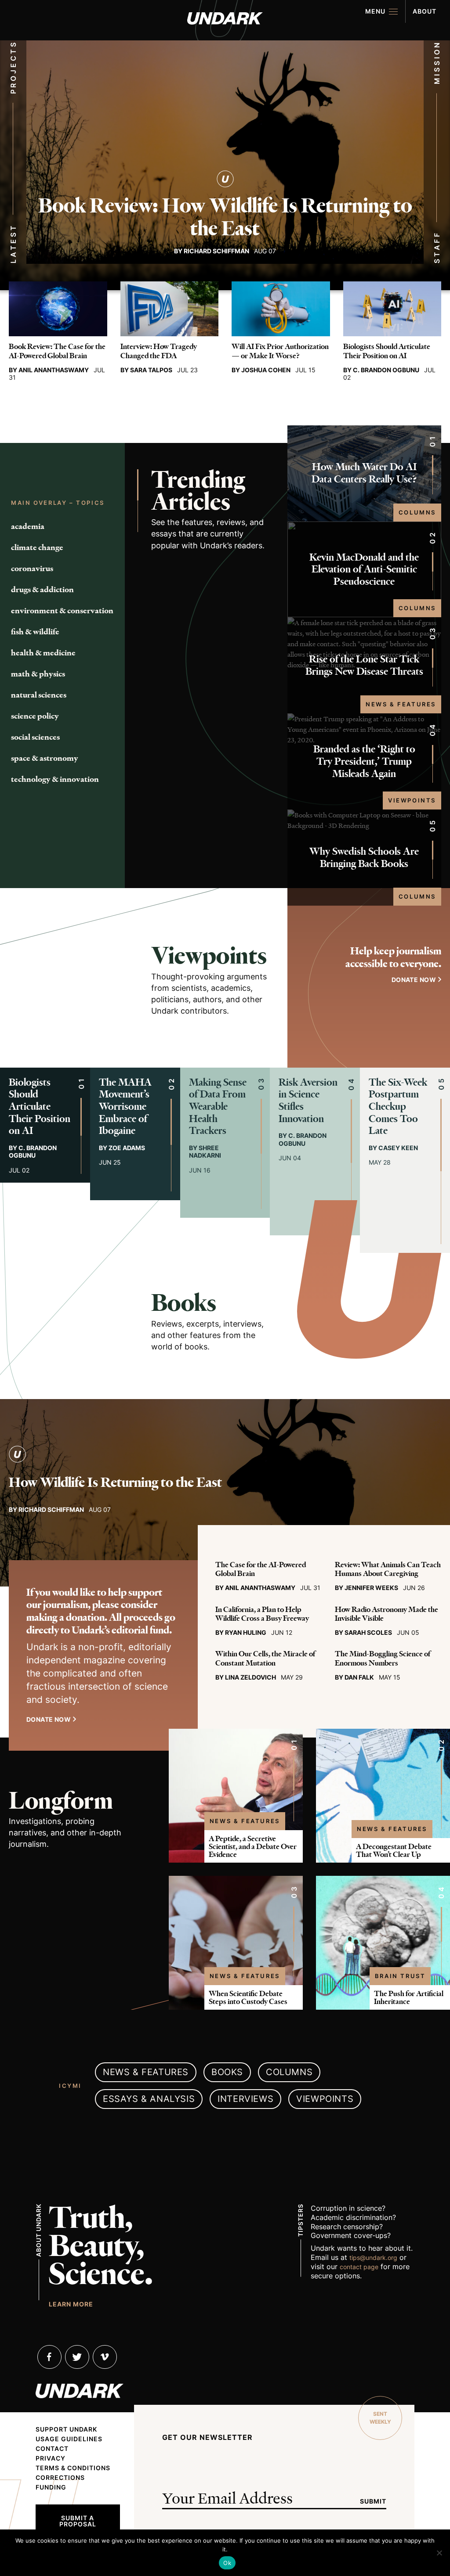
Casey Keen (398, 1148)
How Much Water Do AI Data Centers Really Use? (364, 473)
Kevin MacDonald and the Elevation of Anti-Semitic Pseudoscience (364, 569)
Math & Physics (38, 674)
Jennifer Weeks (371, 1588)
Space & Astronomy (45, 758)
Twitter (77, 2357)
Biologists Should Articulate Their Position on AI (387, 351)
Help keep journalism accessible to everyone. (393, 957)
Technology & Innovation (55, 779)
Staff (437, 248)
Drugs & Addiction (42, 590)
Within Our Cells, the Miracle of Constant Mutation (265, 1658)
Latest (13, 244)
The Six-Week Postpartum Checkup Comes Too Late (398, 1106)
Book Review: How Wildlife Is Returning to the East (225, 217)
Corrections (60, 2478)
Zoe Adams (127, 1148)
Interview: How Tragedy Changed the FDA (159, 351)
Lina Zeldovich (250, 1677)
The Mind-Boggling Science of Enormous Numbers (383, 1658)
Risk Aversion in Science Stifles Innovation (308, 1101)
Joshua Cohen (266, 370)
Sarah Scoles (368, 1632)
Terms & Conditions (73, 2468)
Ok (227, 2563)
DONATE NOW (414, 980)
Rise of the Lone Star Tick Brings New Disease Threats (364, 665)
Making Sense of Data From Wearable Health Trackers (218, 1106)
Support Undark (66, 2429)
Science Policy (35, 716)
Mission (437, 63)
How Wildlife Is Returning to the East (115, 1482)
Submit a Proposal (78, 2521)
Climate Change (37, 547)
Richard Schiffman (216, 251)
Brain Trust (400, 1976)
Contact (52, 2449)
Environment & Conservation (62, 611)
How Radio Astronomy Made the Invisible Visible (386, 1614)
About (425, 11)
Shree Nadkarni (205, 1152)
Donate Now (49, 1719)
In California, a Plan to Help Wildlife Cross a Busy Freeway (262, 1614)
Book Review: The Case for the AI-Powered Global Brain (57, 351)
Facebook (49, 2357)
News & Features (401, 704)
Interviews (245, 2099)
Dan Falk (359, 1677)
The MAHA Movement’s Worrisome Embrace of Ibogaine (125, 1106)
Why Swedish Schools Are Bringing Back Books (364, 858)
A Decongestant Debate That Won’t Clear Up (394, 1850)
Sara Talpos (151, 370)
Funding (51, 2487)
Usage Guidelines (69, 2439)
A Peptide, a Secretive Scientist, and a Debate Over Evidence (253, 1846)
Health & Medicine (43, 653)
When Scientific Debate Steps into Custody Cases (248, 1997)
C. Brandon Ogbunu (386, 370)
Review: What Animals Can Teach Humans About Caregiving (388, 1569)
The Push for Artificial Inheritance (409, 1997)
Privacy (51, 2458)
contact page (359, 2267)
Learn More (71, 2304)
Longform (61, 1801)
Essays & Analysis (149, 2099)
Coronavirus (32, 568)
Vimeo (105, 2357)
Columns (417, 512)
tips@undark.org (373, 2258)
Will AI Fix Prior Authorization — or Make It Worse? (280, 351)
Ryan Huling (246, 1632)
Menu (375, 11)
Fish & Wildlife (35, 632)
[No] (439, 2553)
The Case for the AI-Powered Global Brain (261, 1569)
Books (184, 1303)
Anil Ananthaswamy (54, 370)
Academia (28, 526)
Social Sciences (35, 737)
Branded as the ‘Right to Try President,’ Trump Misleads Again (364, 761)
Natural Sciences (39, 695)
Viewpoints (412, 800)
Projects (13, 67)
